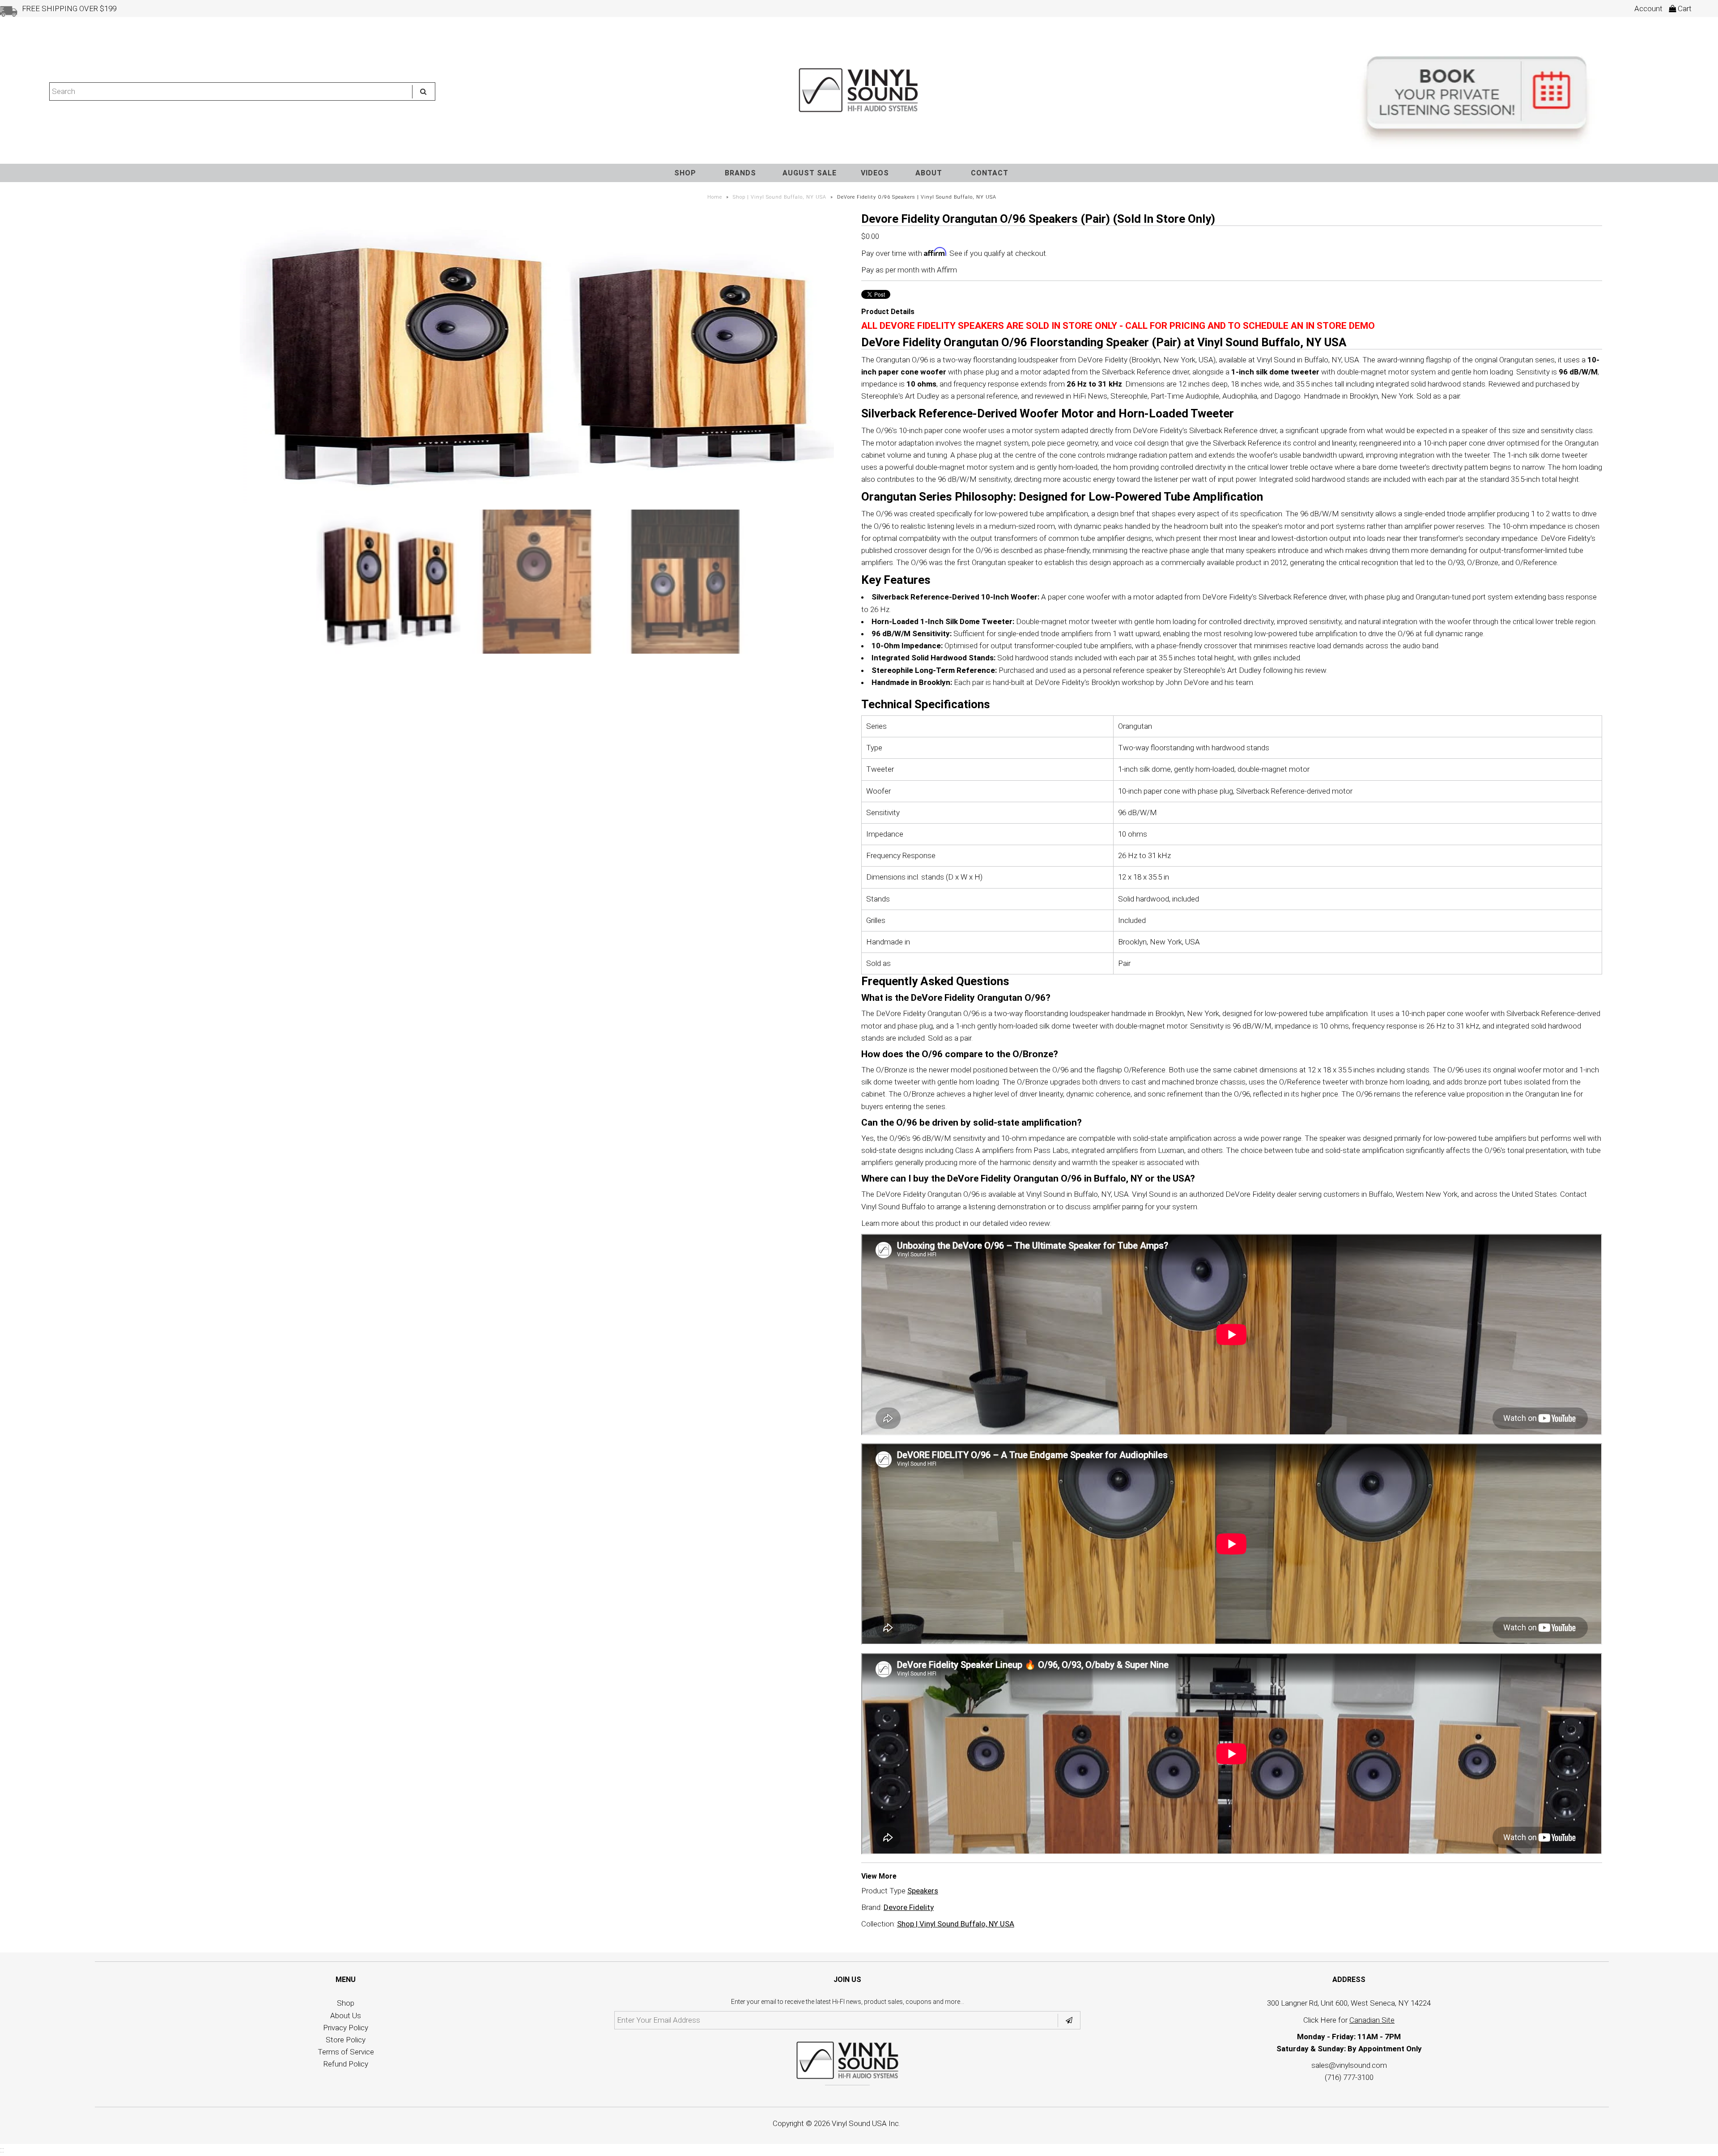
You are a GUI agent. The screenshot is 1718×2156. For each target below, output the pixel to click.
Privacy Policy (346, 2028)
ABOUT (929, 173)
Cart (1684, 9)
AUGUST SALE (810, 173)
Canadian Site (1372, 2020)
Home (715, 197)
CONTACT (990, 173)
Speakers (923, 1891)
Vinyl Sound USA (859, 2123)
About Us (346, 2016)
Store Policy (346, 2040)
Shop (346, 2003)
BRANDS (740, 173)
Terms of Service (346, 2052)
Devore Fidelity (909, 1907)
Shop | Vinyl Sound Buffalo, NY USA (780, 197)
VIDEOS (875, 173)
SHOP (685, 173)
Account (1648, 9)
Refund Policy (346, 2064)
